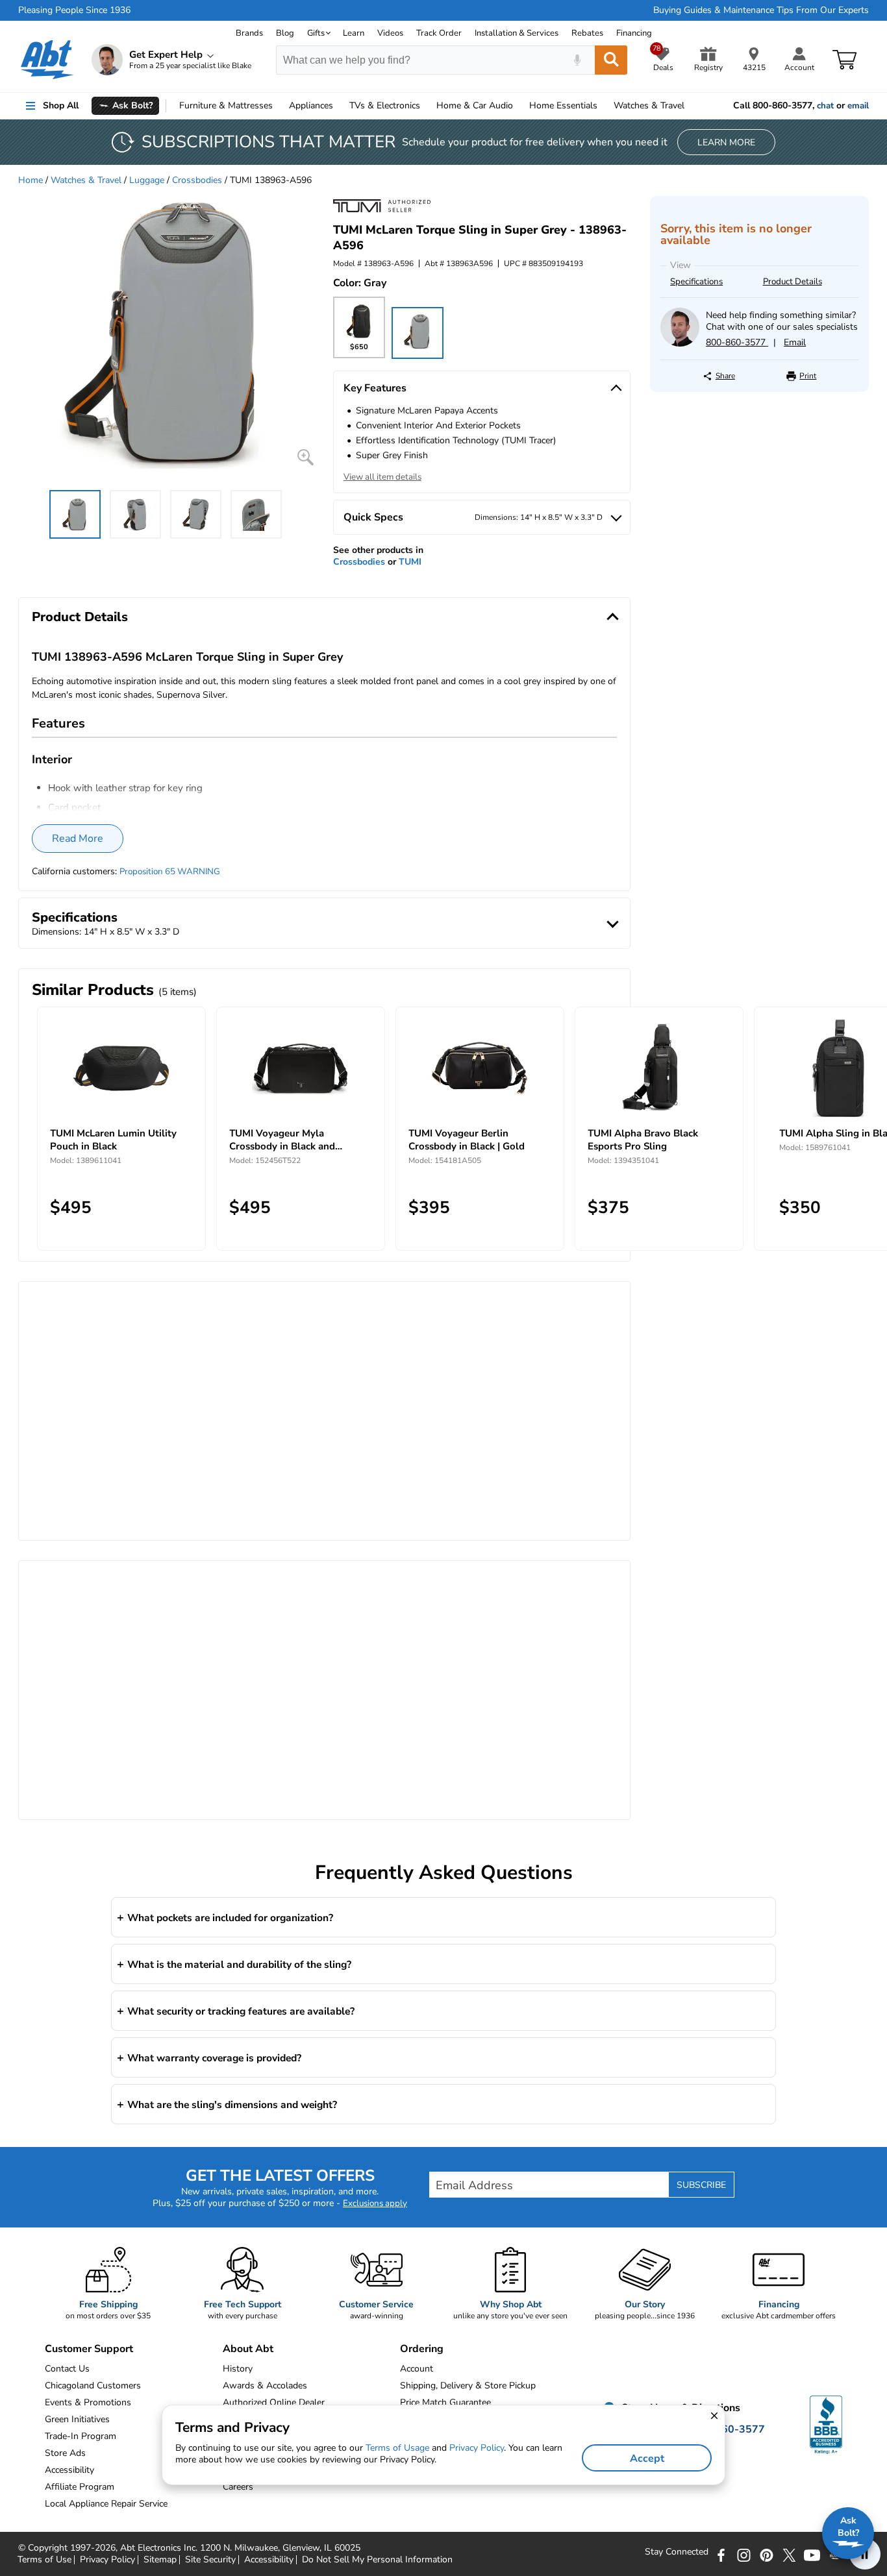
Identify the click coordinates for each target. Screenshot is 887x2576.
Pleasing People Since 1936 (74, 10)
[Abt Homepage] (47, 60)
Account (417, 2369)
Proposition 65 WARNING (170, 872)
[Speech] (577, 60)
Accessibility (269, 2560)
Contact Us (67, 2369)
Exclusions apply (375, 2203)
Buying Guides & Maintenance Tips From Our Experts (761, 10)
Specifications (696, 282)
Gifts (316, 33)
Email (795, 342)
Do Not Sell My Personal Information (377, 2560)
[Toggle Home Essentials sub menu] (603, 106)
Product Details (793, 282)
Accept (647, 2459)
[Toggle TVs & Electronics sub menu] (426, 106)
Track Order (439, 33)
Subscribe (701, 2185)
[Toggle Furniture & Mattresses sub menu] (279, 106)
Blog (285, 33)
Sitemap (160, 2560)
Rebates (587, 33)
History (238, 2369)
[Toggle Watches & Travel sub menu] (690, 106)
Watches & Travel (86, 180)
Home (563, 105)
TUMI (410, 562)
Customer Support (89, 2349)
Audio (475, 105)
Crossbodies (197, 180)
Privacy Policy (107, 2560)
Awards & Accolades (265, 2386)
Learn (354, 33)
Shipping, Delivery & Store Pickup (468, 2386)
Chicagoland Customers (93, 2386)
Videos (390, 33)
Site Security (210, 2560)
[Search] (611, 60)
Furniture (226, 105)
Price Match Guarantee (445, 2402)
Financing (634, 33)
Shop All (61, 105)
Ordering (422, 2349)
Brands (249, 33)
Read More (78, 839)
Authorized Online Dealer (274, 2402)
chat (825, 106)
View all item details (382, 477)
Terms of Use (44, 2560)
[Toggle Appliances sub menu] (339, 106)
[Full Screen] (306, 457)
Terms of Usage (397, 2448)
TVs (385, 105)
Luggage (147, 180)
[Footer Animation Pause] (865, 2554)
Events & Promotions (88, 2402)
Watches (649, 105)
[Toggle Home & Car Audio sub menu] (519, 106)
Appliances (311, 105)
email (858, 106)
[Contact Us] (680, 344)
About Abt (248, 2349)
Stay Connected (677, 2552)
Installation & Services (517, 33)
